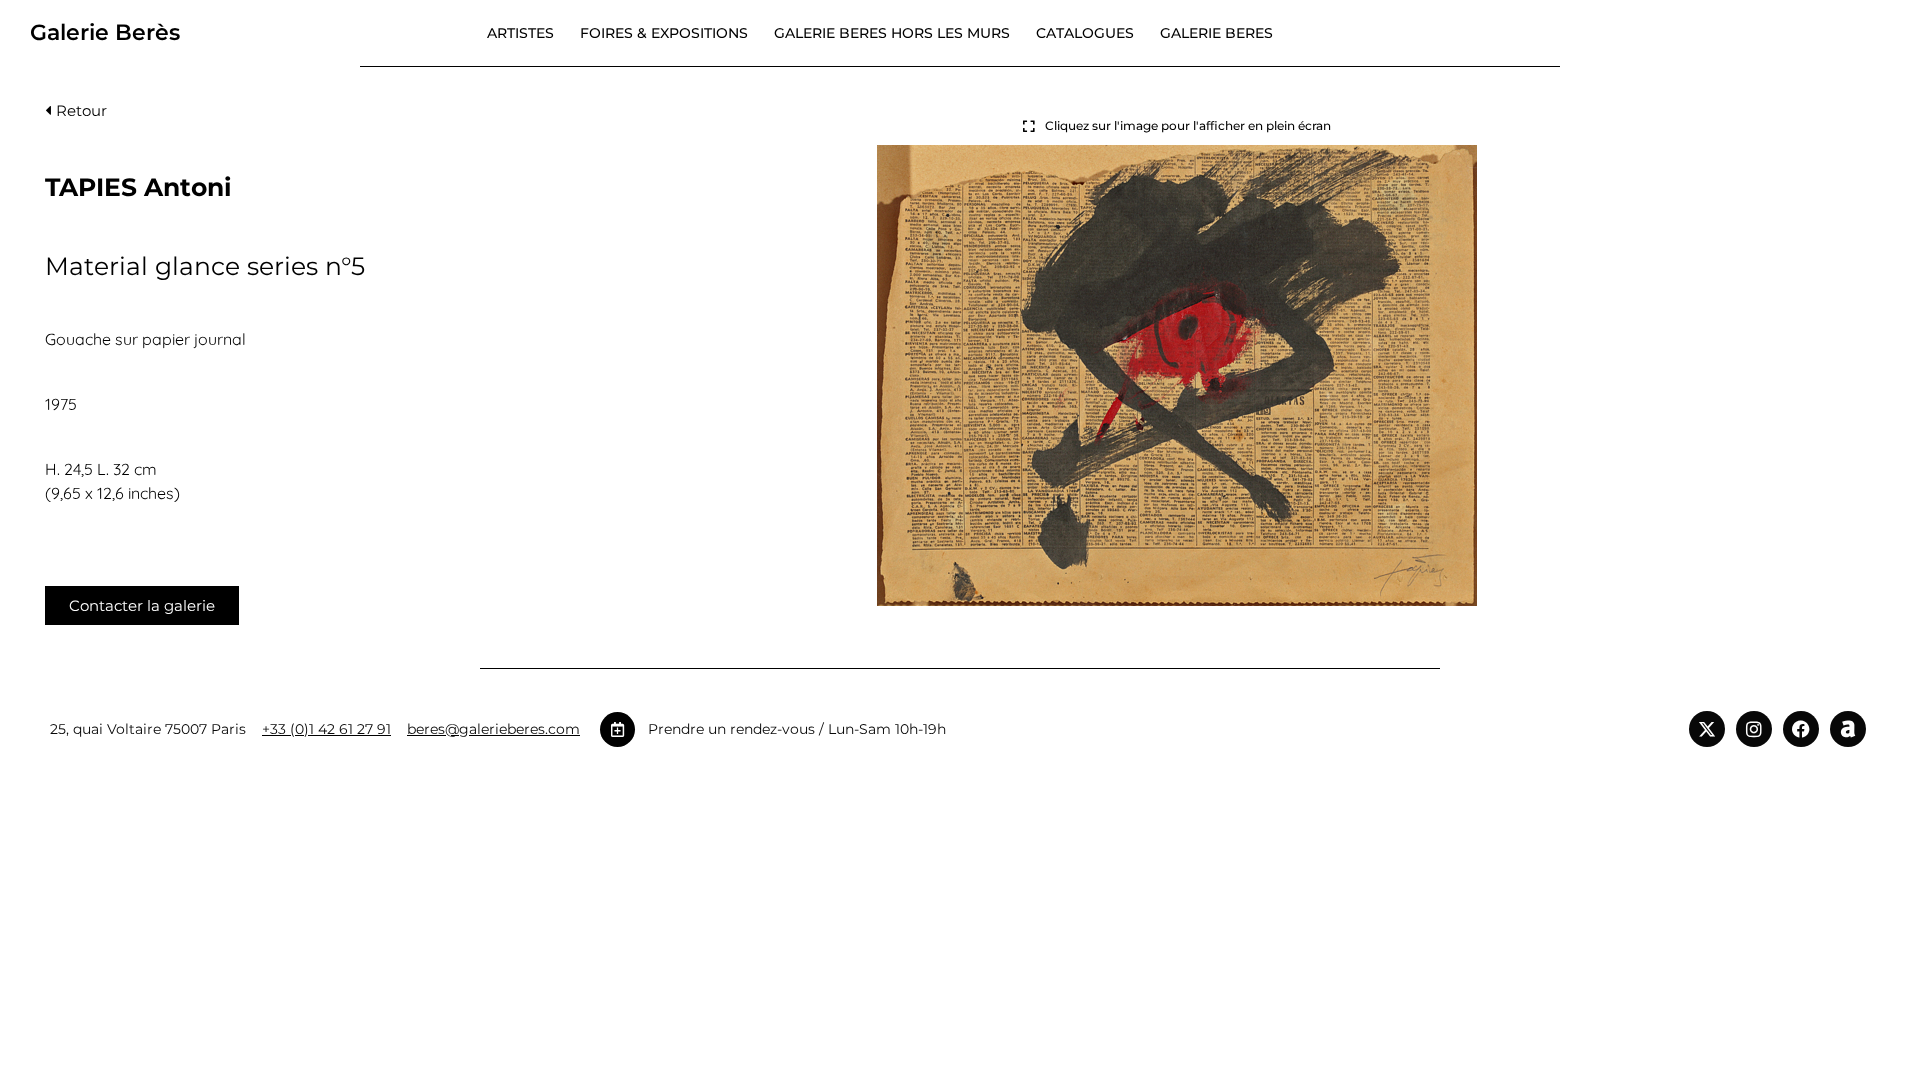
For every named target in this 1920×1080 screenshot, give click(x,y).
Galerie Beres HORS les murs (892, 33)
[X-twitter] (1707, 729)
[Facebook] (1801, 729)
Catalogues (1085, 33)
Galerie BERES (1216, 33)
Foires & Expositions (664, 33)
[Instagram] (1754, 729)
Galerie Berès (105, 32)
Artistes (520, 33)
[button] (76, 115)
